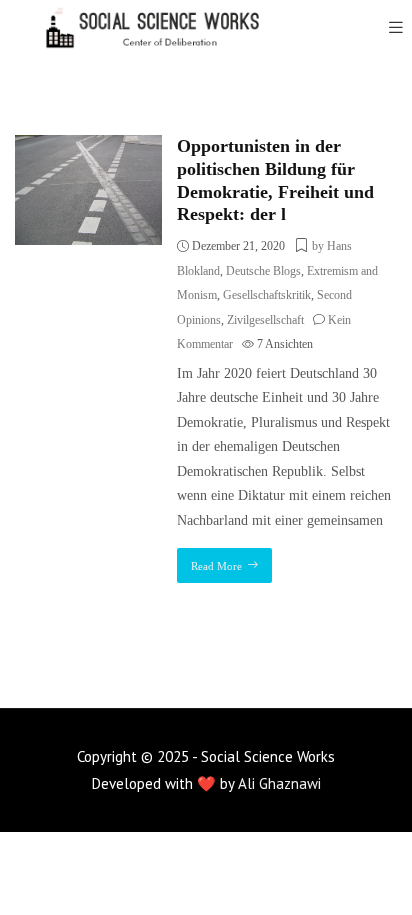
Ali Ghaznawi (279, 783)
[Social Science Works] (140, 27)
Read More (216, 566)
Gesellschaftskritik (267, 295)
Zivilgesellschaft (265, 320)
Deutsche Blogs (263, 271)
